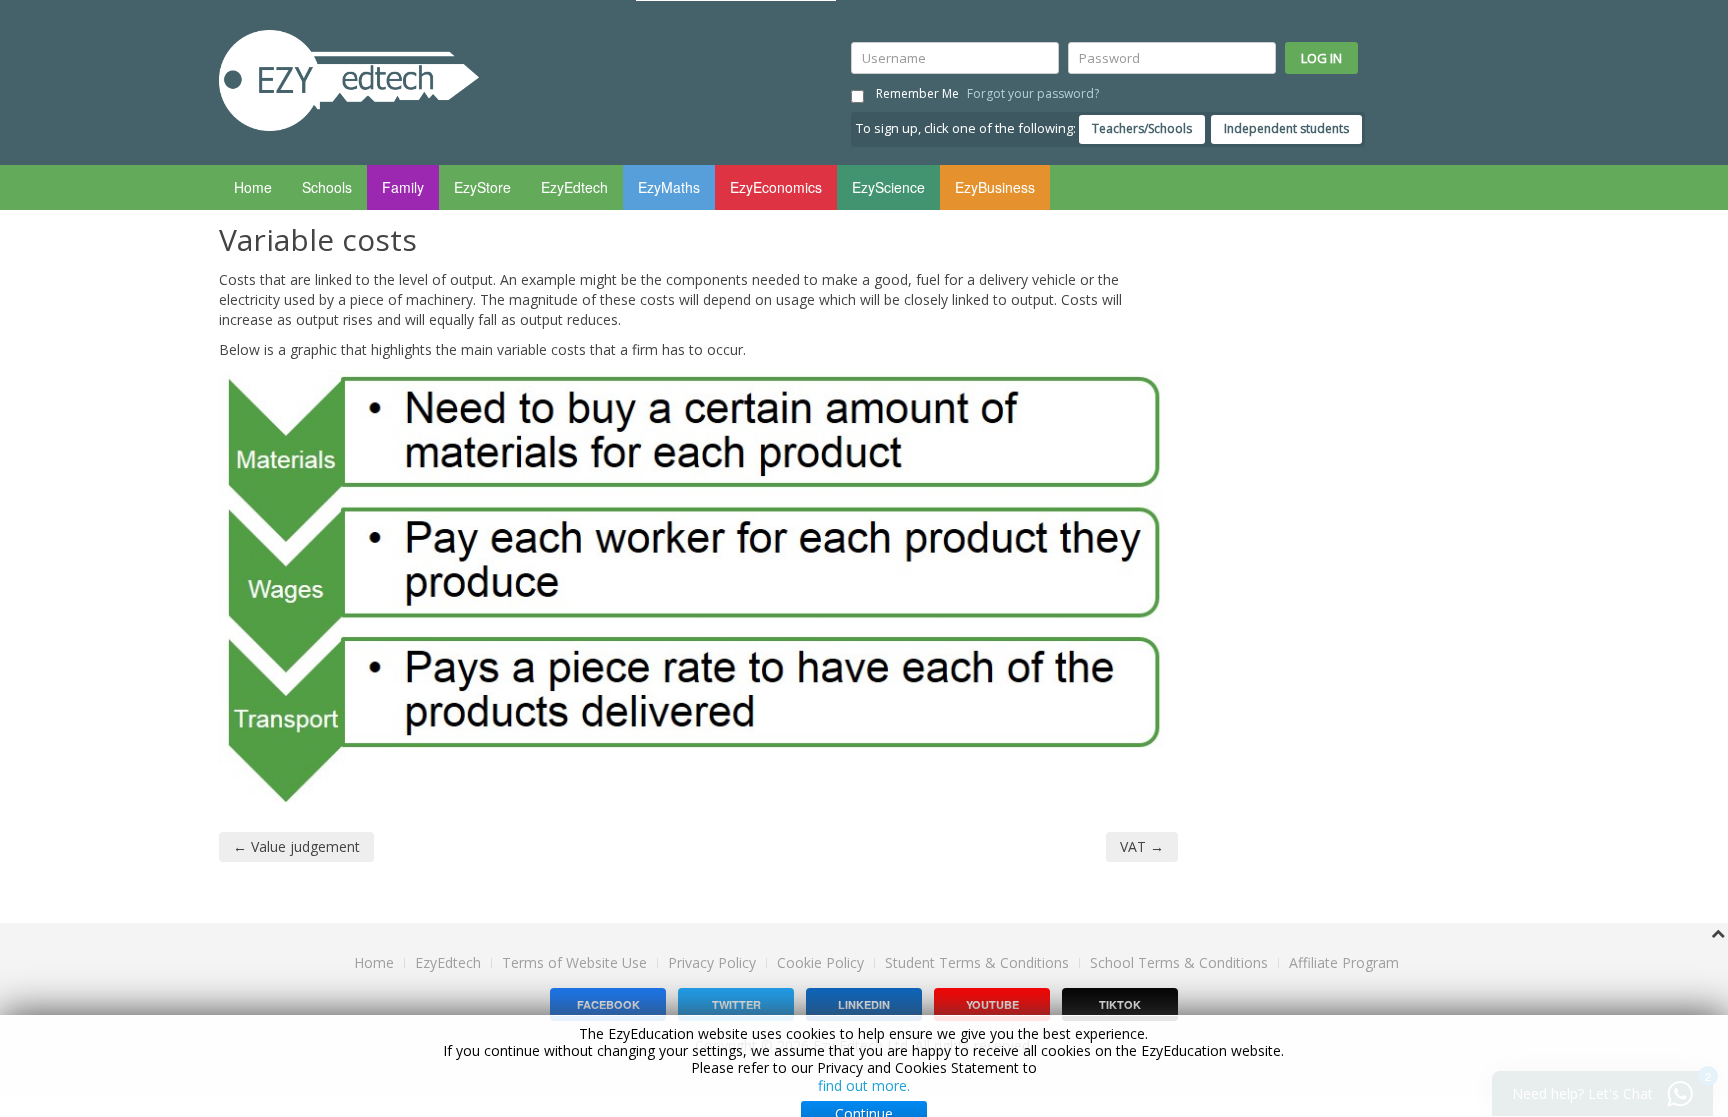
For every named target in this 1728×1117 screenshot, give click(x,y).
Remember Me (917, 93)
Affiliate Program (1344, 962)
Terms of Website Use (574, 962)
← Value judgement (296, 846)
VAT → (1142, 846)
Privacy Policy (712, 962)
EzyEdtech (574, 187)
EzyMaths (669, 187)
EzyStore (482, 187)
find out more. (864, 1085)
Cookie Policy (820, 963)
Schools (327, 187)
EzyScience (888, 187)
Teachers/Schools (1142, 128)
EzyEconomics (776, 187)
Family (403, 187)
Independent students (1286, 128)
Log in (1321, 58)
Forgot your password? (1033, 93)
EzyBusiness (995, 187)
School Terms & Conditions (1179, 962)
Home (253, 187)
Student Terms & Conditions (977, 962)
